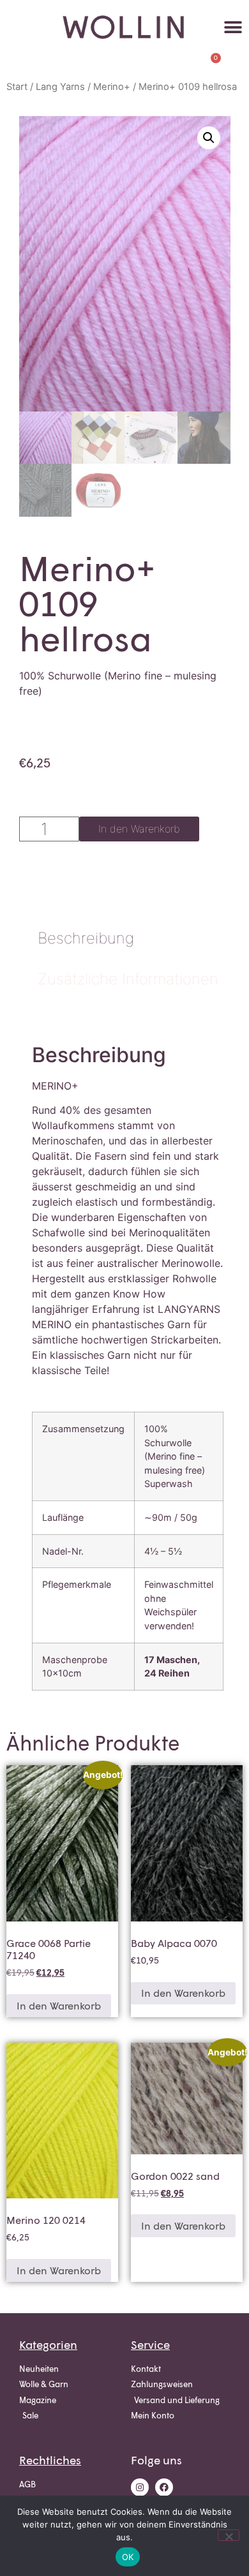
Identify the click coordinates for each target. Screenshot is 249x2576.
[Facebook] (164, 2487)
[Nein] (229, 2535)
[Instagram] (140, 2487)
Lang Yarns (60, 87)
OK (128, 2557)
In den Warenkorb (139, 829)
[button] (233, 27)
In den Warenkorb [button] (59, 2005)
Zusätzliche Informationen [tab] (128, 979)
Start (17, 87)
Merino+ (112, 87)
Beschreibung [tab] (86, 938)
